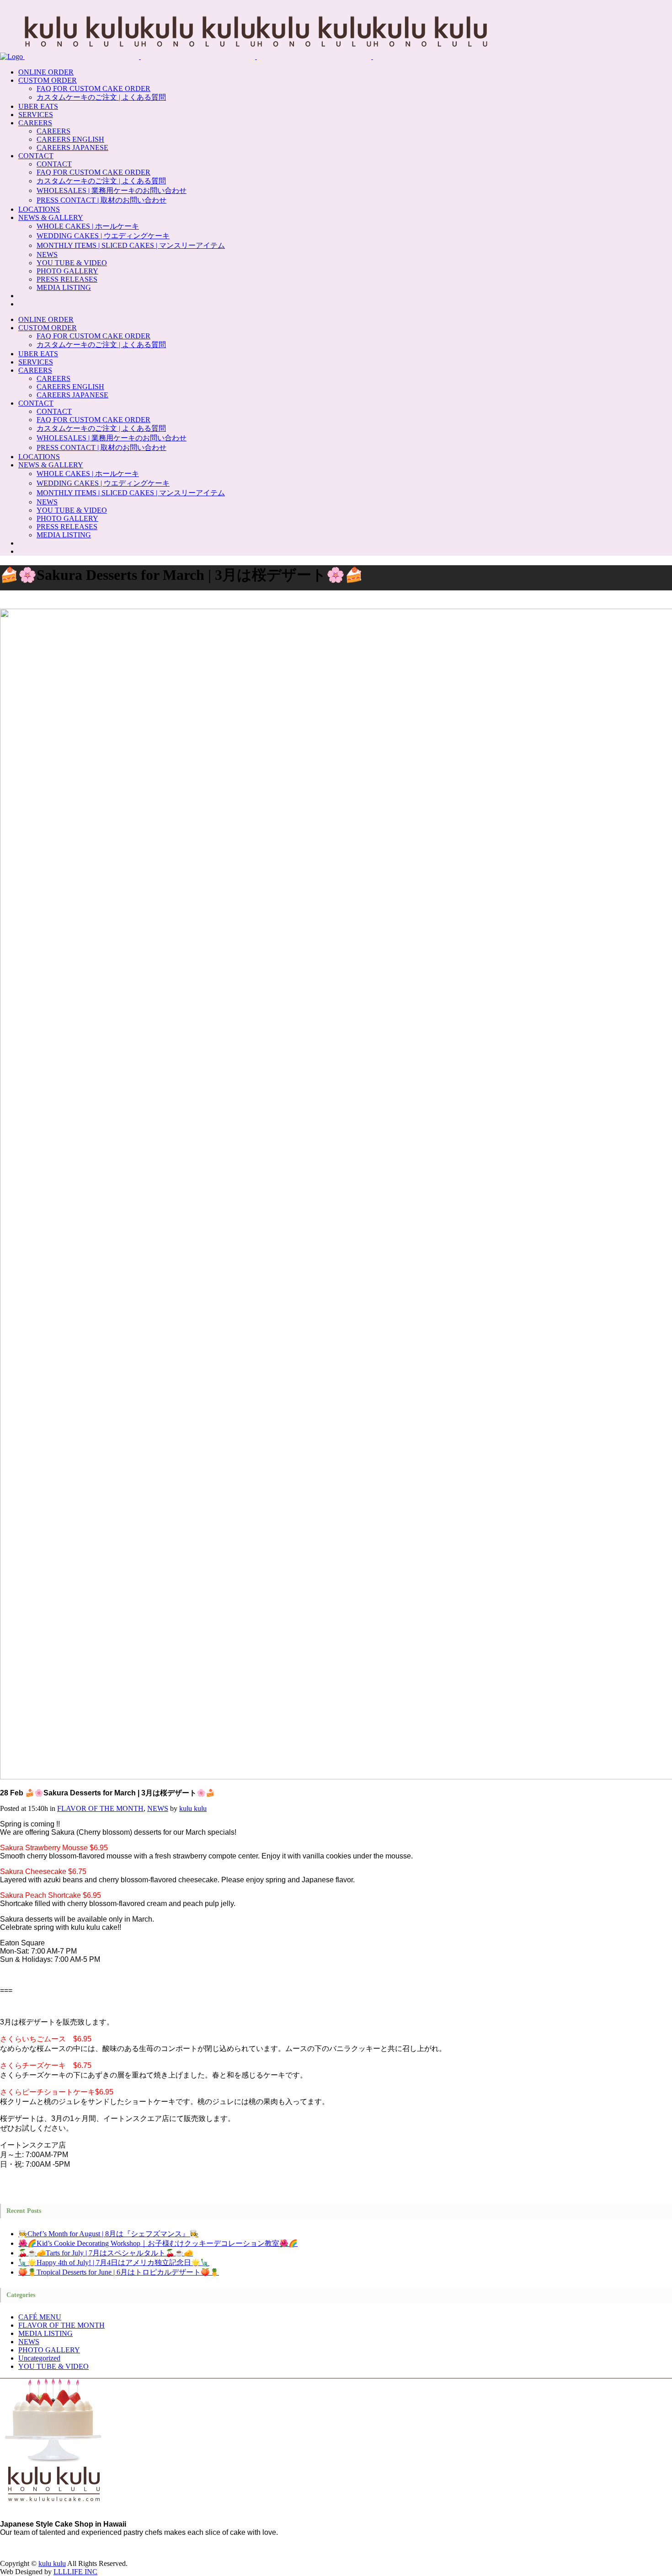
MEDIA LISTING (45, 2333)
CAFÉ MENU (40, 2317)
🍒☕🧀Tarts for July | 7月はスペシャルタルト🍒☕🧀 (106, 2253)
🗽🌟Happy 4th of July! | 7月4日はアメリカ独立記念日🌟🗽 (114, 2263)
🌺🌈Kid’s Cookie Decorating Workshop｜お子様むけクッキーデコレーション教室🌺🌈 (158, 2243)
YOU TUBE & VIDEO (53, 2366)
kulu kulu (193, 1808)
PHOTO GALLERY (49, 2350)
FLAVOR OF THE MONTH (100, 1808)
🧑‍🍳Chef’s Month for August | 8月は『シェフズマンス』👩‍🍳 (108, 2234)
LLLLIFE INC (75, 2572)
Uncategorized (39, 2358)
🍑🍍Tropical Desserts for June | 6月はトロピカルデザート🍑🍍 (119, 2272)
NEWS (158, 1808)
